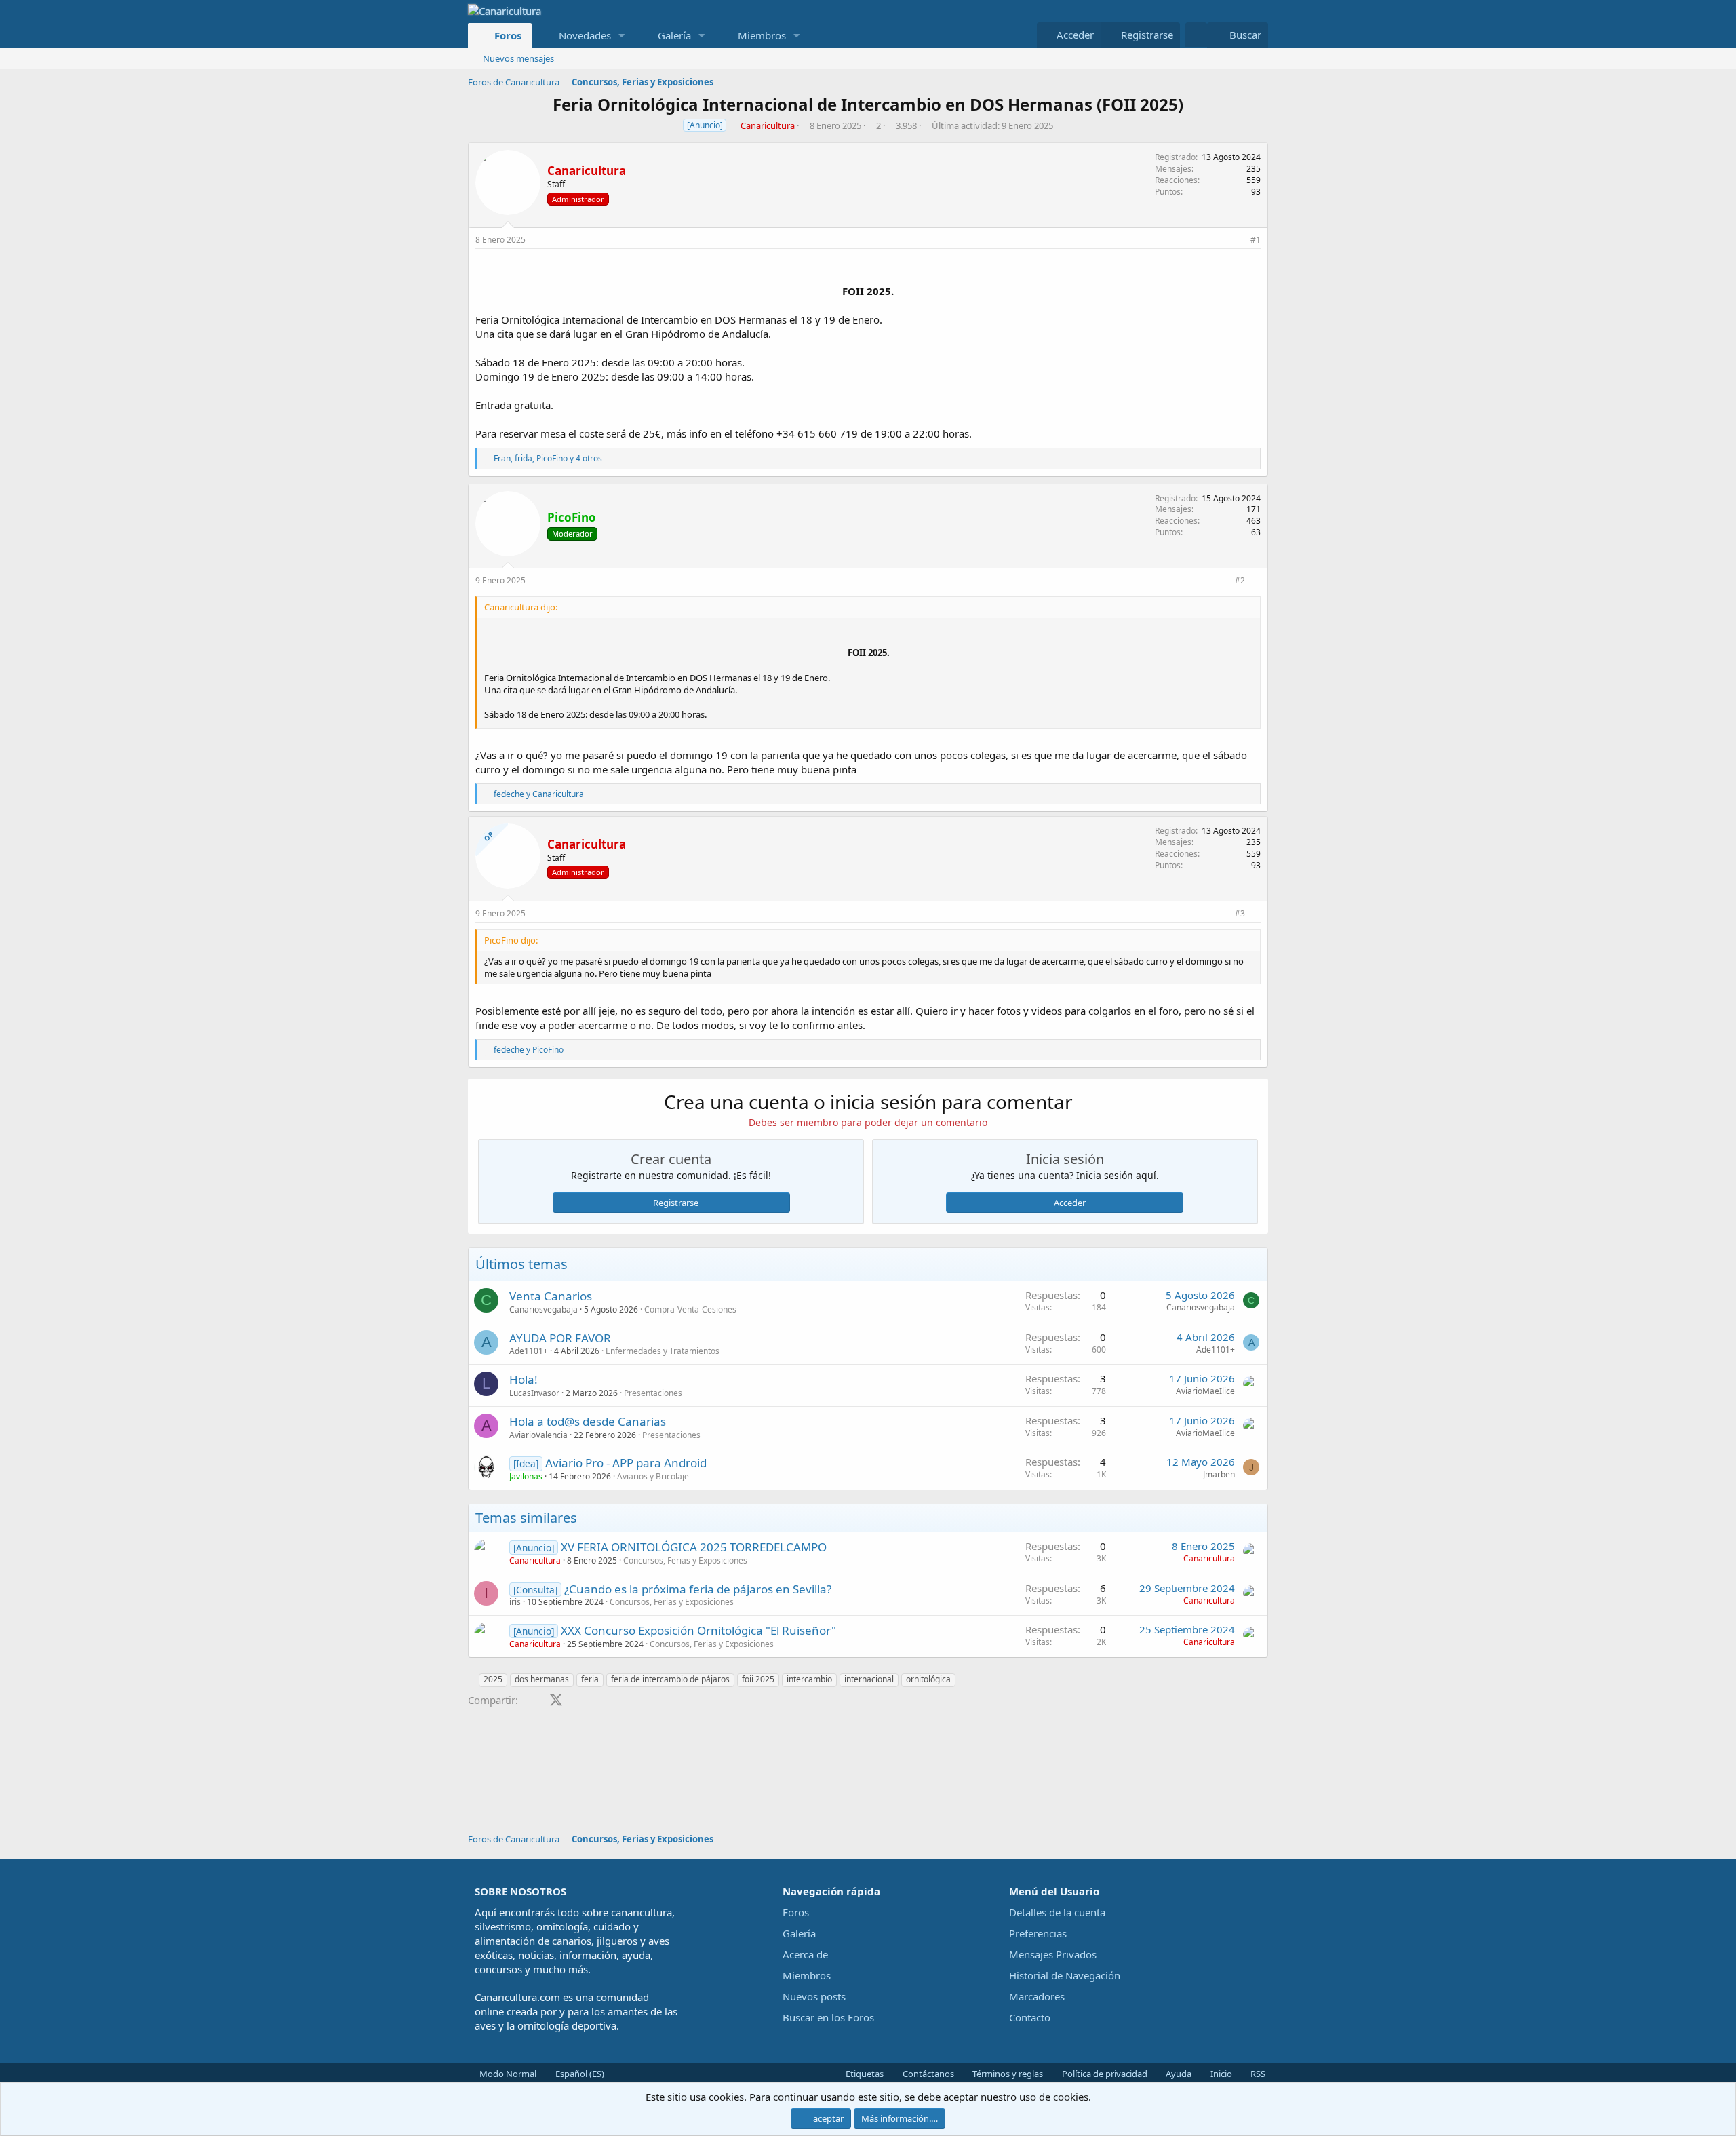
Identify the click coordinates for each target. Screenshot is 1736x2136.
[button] (621, 36)
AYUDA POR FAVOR (560, 1338)
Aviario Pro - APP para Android (626, 1463)
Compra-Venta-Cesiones (690, 1309)
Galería (674, 35)
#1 (1256, 240)
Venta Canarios (551, 1296)
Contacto (1030, 2017)
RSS (1257, 2074)
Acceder (1070, 1203)
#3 (1240, 913)
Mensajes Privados (1053, 1954)
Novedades (585, 35)
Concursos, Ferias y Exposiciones (685, 1560)
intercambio (809, 1679)
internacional (869, 1679)
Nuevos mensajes (518, 58)
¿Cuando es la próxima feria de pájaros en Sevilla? (698, 1589)
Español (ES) (579, 2074)
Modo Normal (507, 2074)
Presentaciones (653, 1393)
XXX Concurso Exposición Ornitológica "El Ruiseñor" (698, 1630)
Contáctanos (927, 2074)
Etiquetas (864, 2074)
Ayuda (1178, 2074)
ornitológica (928, 1679)
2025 (493, 1679)
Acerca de (805, 1954)
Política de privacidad (1104, 2074)
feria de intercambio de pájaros (670, 1679)
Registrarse (676, 1203)
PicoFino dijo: (511, 940)
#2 (1240, 580)
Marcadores (1037, 1996)
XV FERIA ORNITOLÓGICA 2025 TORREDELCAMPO (694, 1547)
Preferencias (1038, 1933)
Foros (508, 35)
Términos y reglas (1007, 2074)
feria (590, 1679)
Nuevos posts (814, 1996)
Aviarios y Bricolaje (653, 1476)
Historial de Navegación (1065, 1975)
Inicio (1220, 2074)
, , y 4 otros (548, 458)
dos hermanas (542, 1679)
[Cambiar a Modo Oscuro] (1196, 35)
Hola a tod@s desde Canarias (588, 1421)
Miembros (762, 35)
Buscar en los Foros (828, 2017)
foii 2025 (758, 1679)
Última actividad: (992, 125)
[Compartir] (1238, 240)
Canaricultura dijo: (521, 607)
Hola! (524, 1379)
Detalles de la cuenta (1057, 1912)
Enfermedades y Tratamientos (663, 1351)
